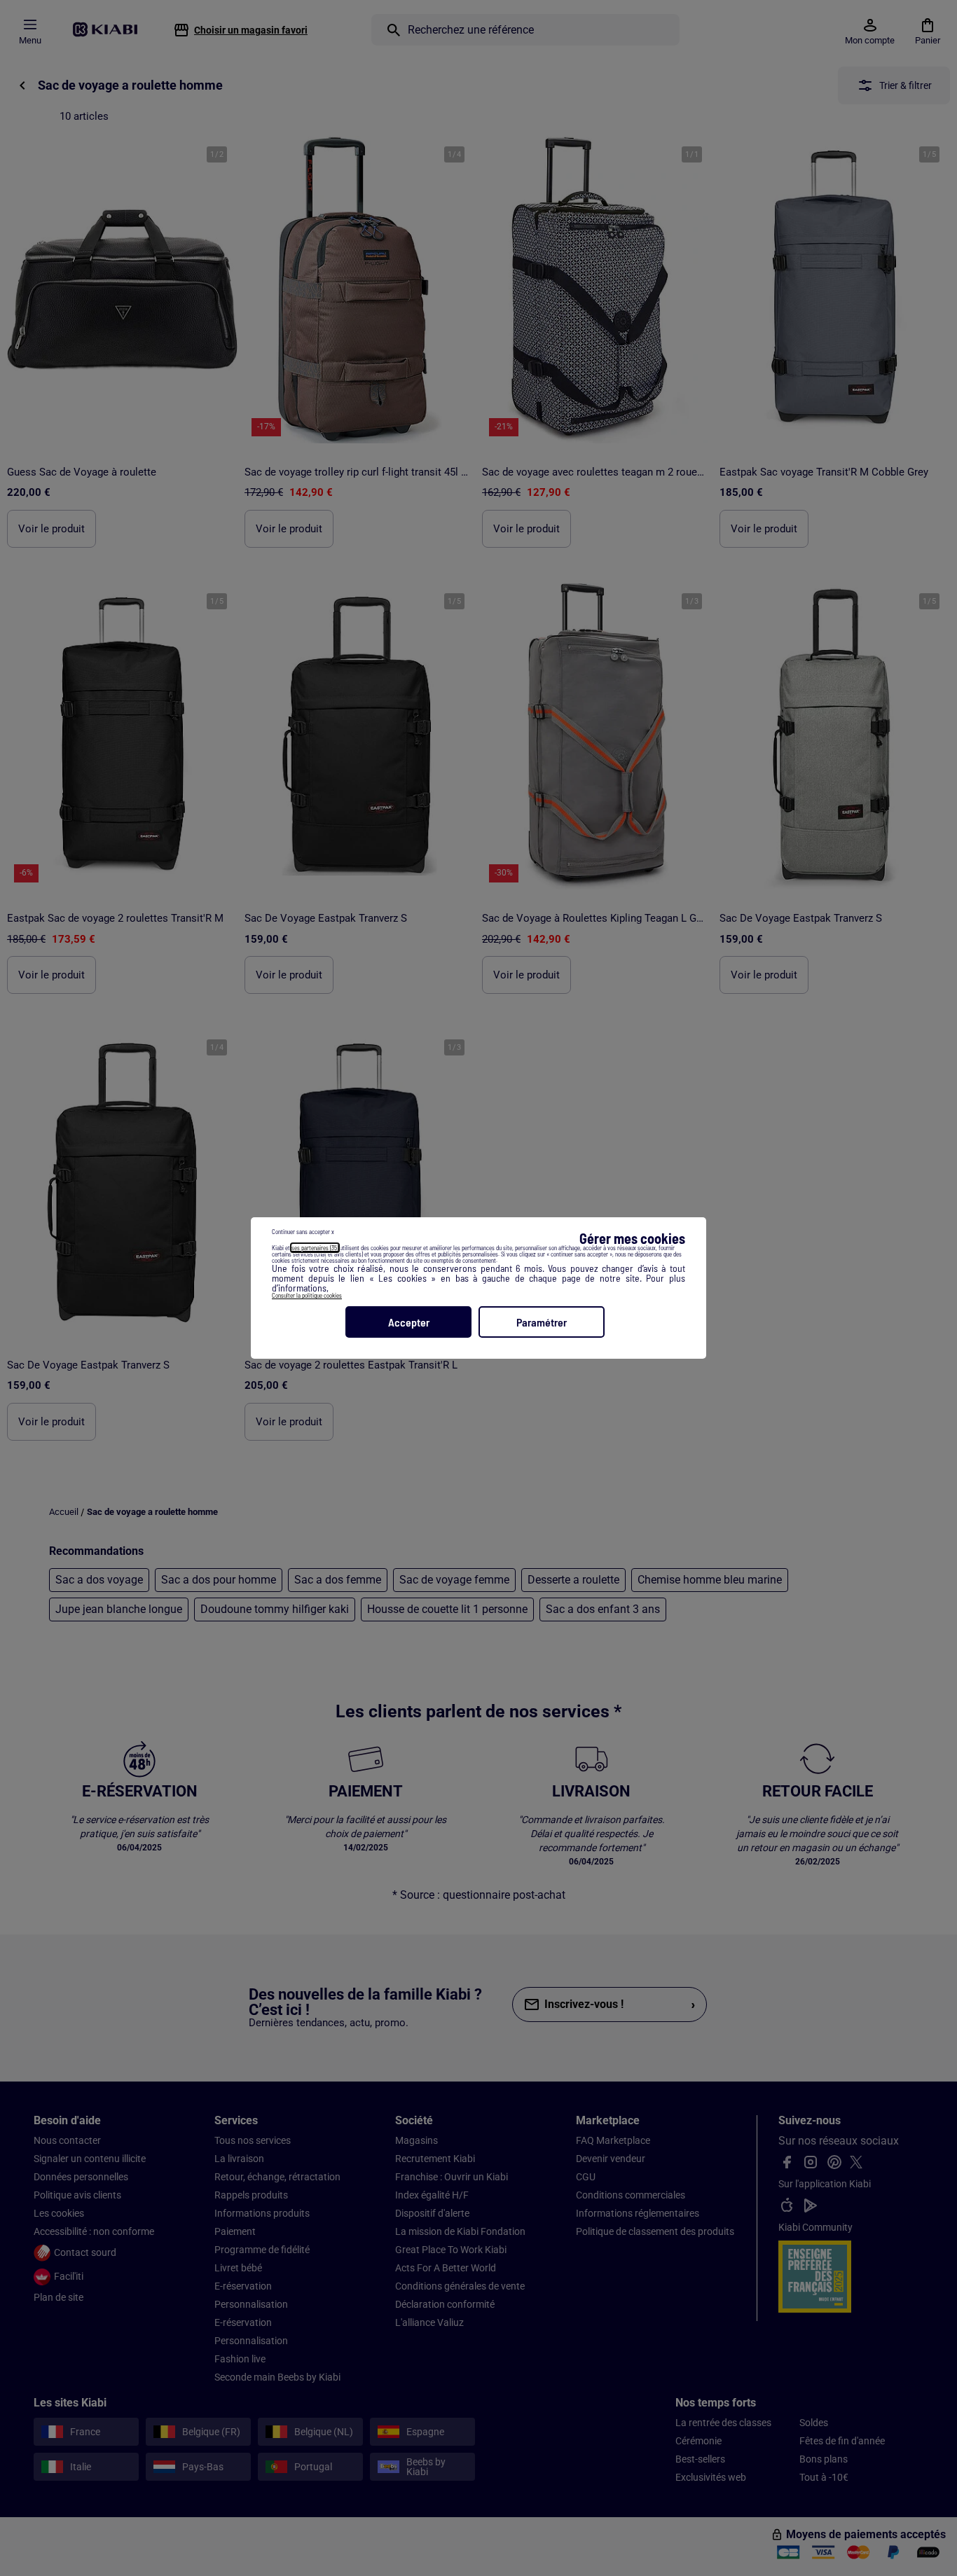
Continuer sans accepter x (303, 1232)
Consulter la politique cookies (307, 1295)
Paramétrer (542, 1322)
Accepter (409, 1322)
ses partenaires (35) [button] (315, 1248)
